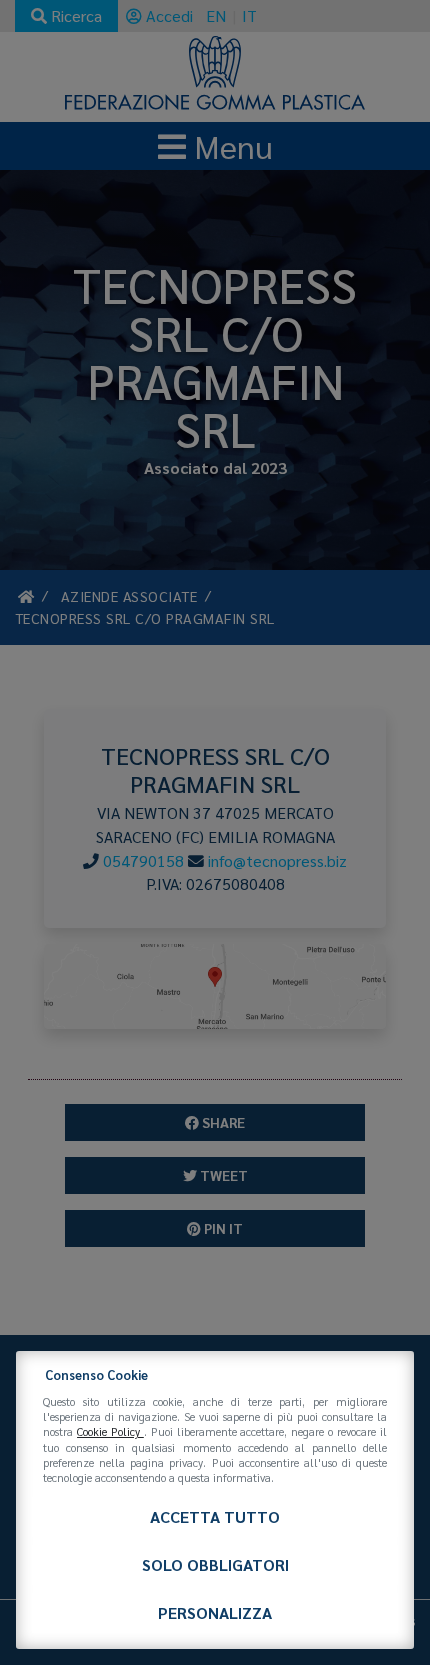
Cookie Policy (110, 1431)
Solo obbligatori (215, 1564)
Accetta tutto (215, 1516)
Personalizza (215, 1612)
